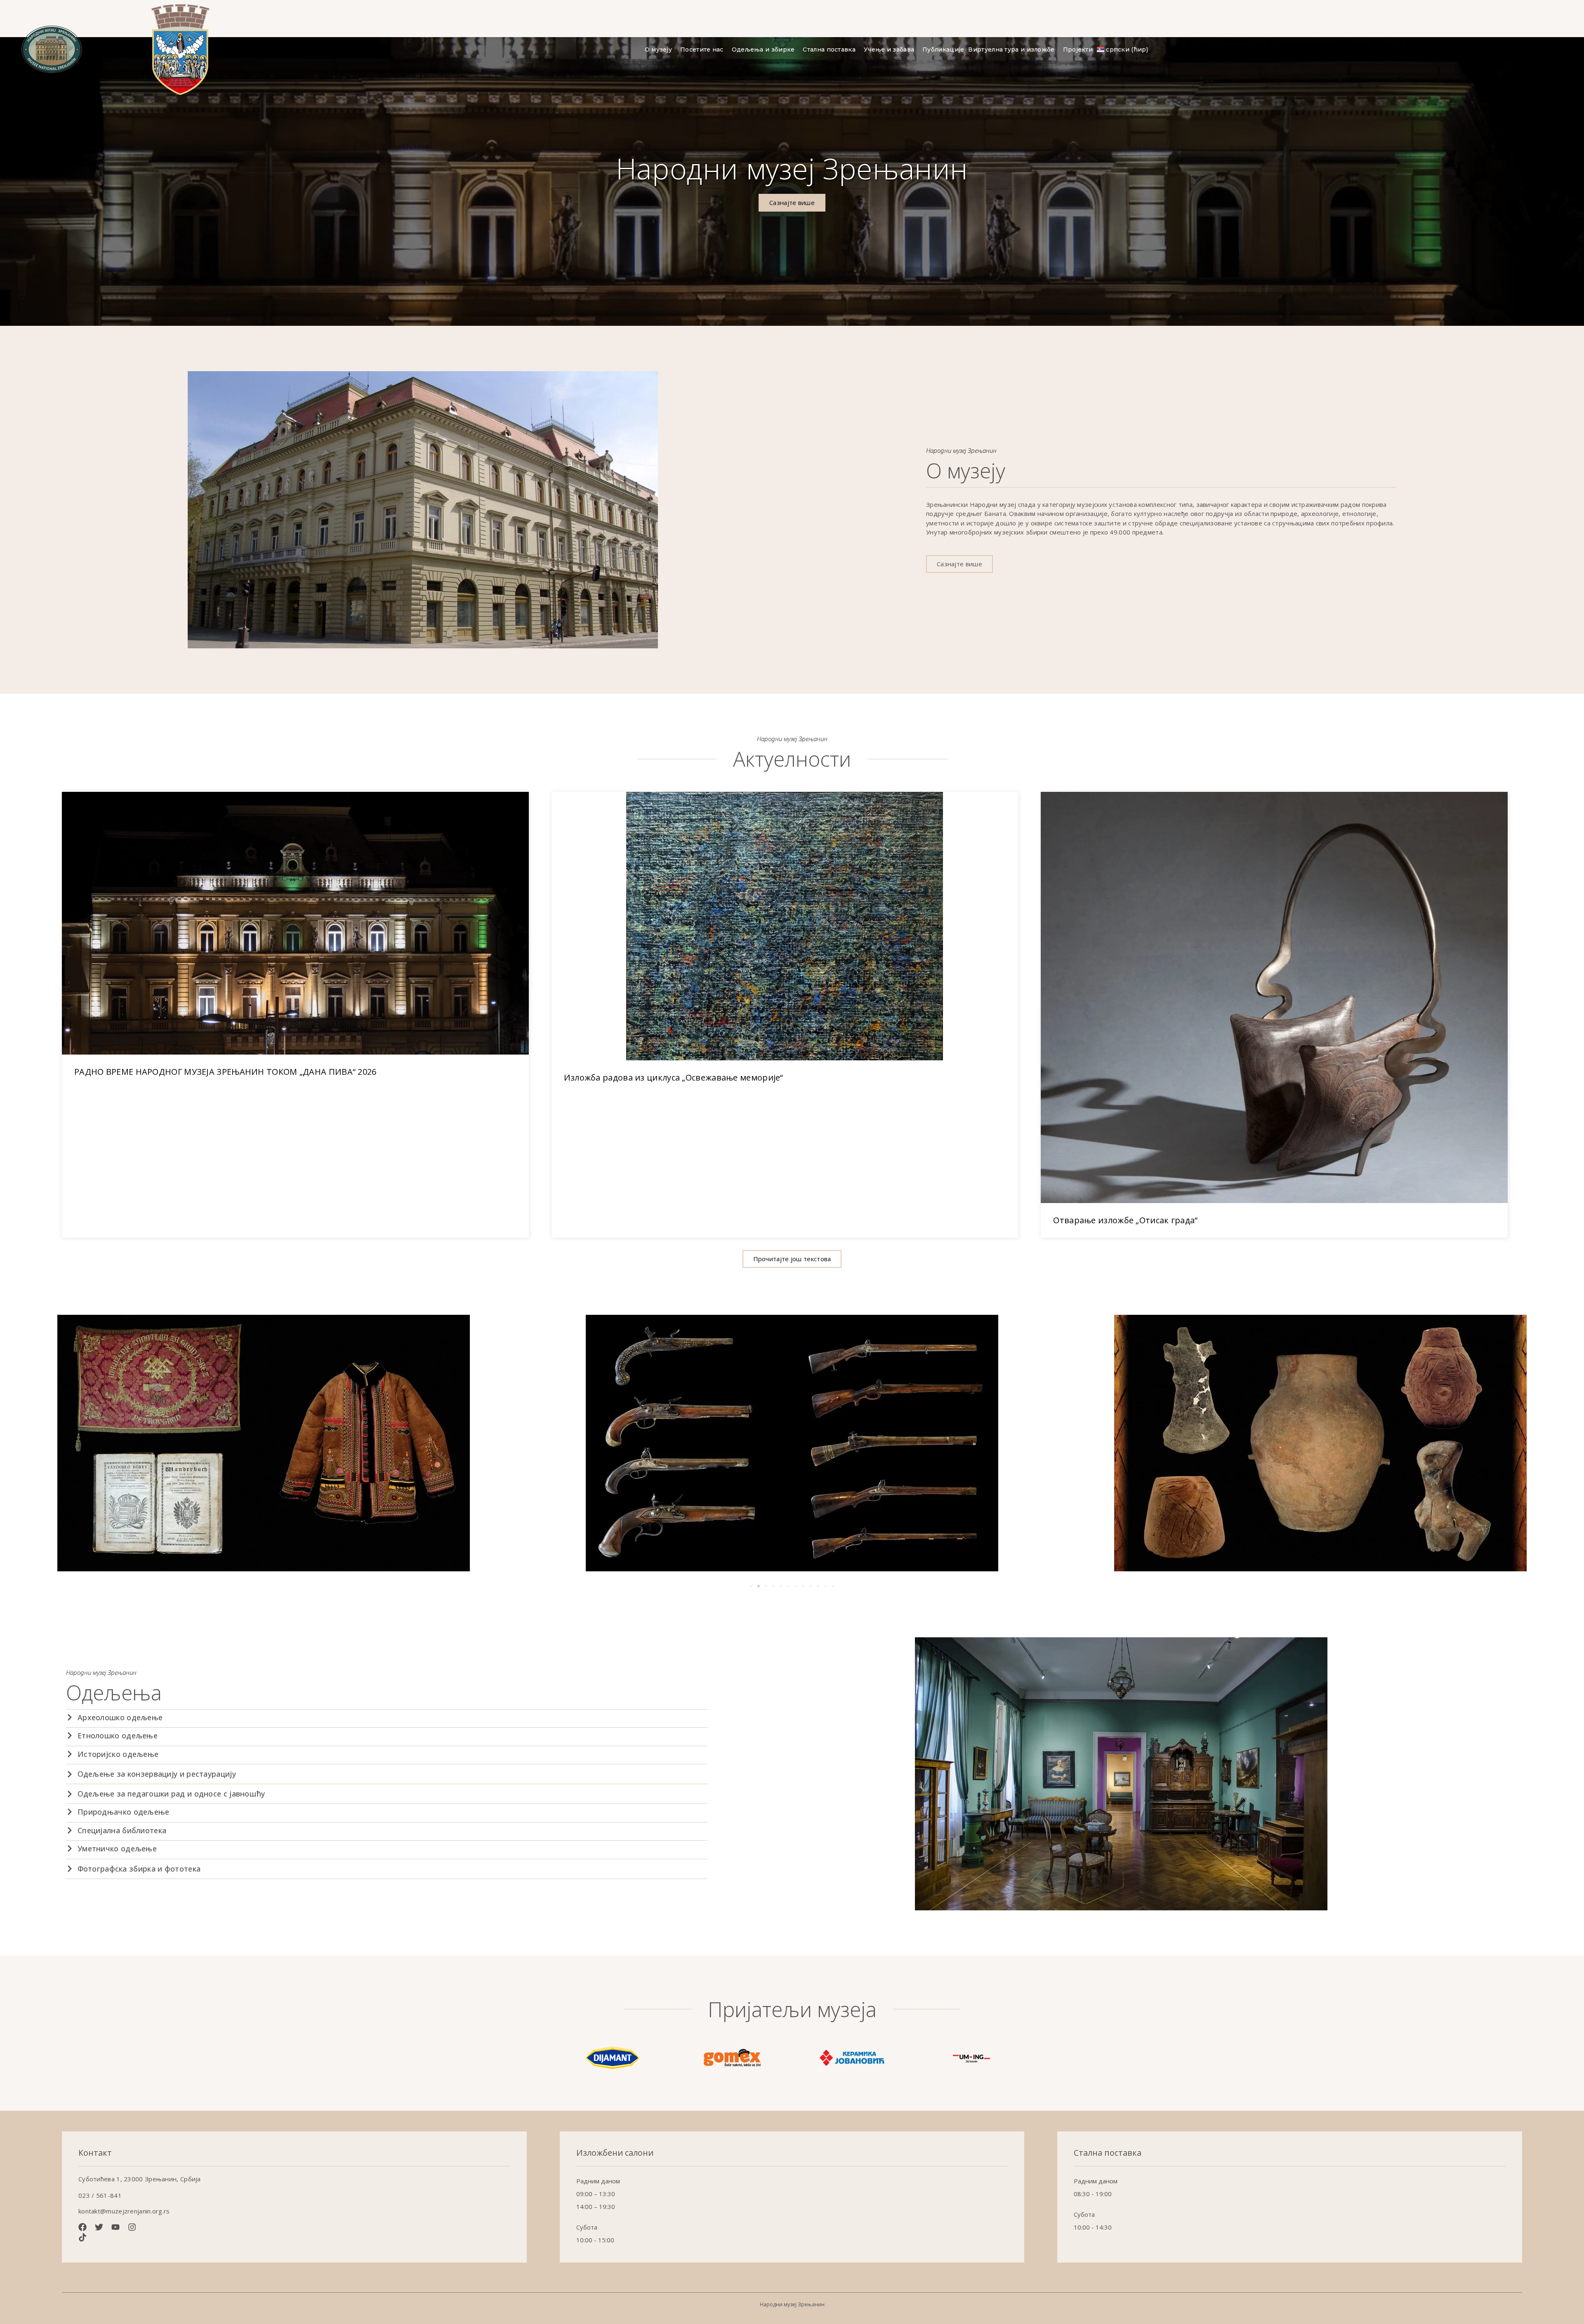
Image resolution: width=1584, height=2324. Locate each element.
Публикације (943, 49)
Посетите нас (702, 49)
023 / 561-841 (100, 2195)
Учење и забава (889, 49)
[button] (792, 1259)
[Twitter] (99, 2227)
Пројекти (1078, 49)
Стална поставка (829, 49)
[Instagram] (132, 2227)
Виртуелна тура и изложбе (1011, 49)
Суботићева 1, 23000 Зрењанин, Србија (140, 2179)
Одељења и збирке (763, 49)
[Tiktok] (82, 2237)
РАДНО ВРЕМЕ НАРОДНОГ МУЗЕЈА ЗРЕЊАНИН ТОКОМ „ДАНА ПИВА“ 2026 (225, 1072)
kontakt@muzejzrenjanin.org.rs (124, 2211)
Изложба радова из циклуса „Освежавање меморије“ (674, 1077)
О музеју (658, 49)
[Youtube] (115, 2227)
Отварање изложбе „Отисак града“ (1125, 1220)
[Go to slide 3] (766, 1586)
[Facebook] (82, 2227)
